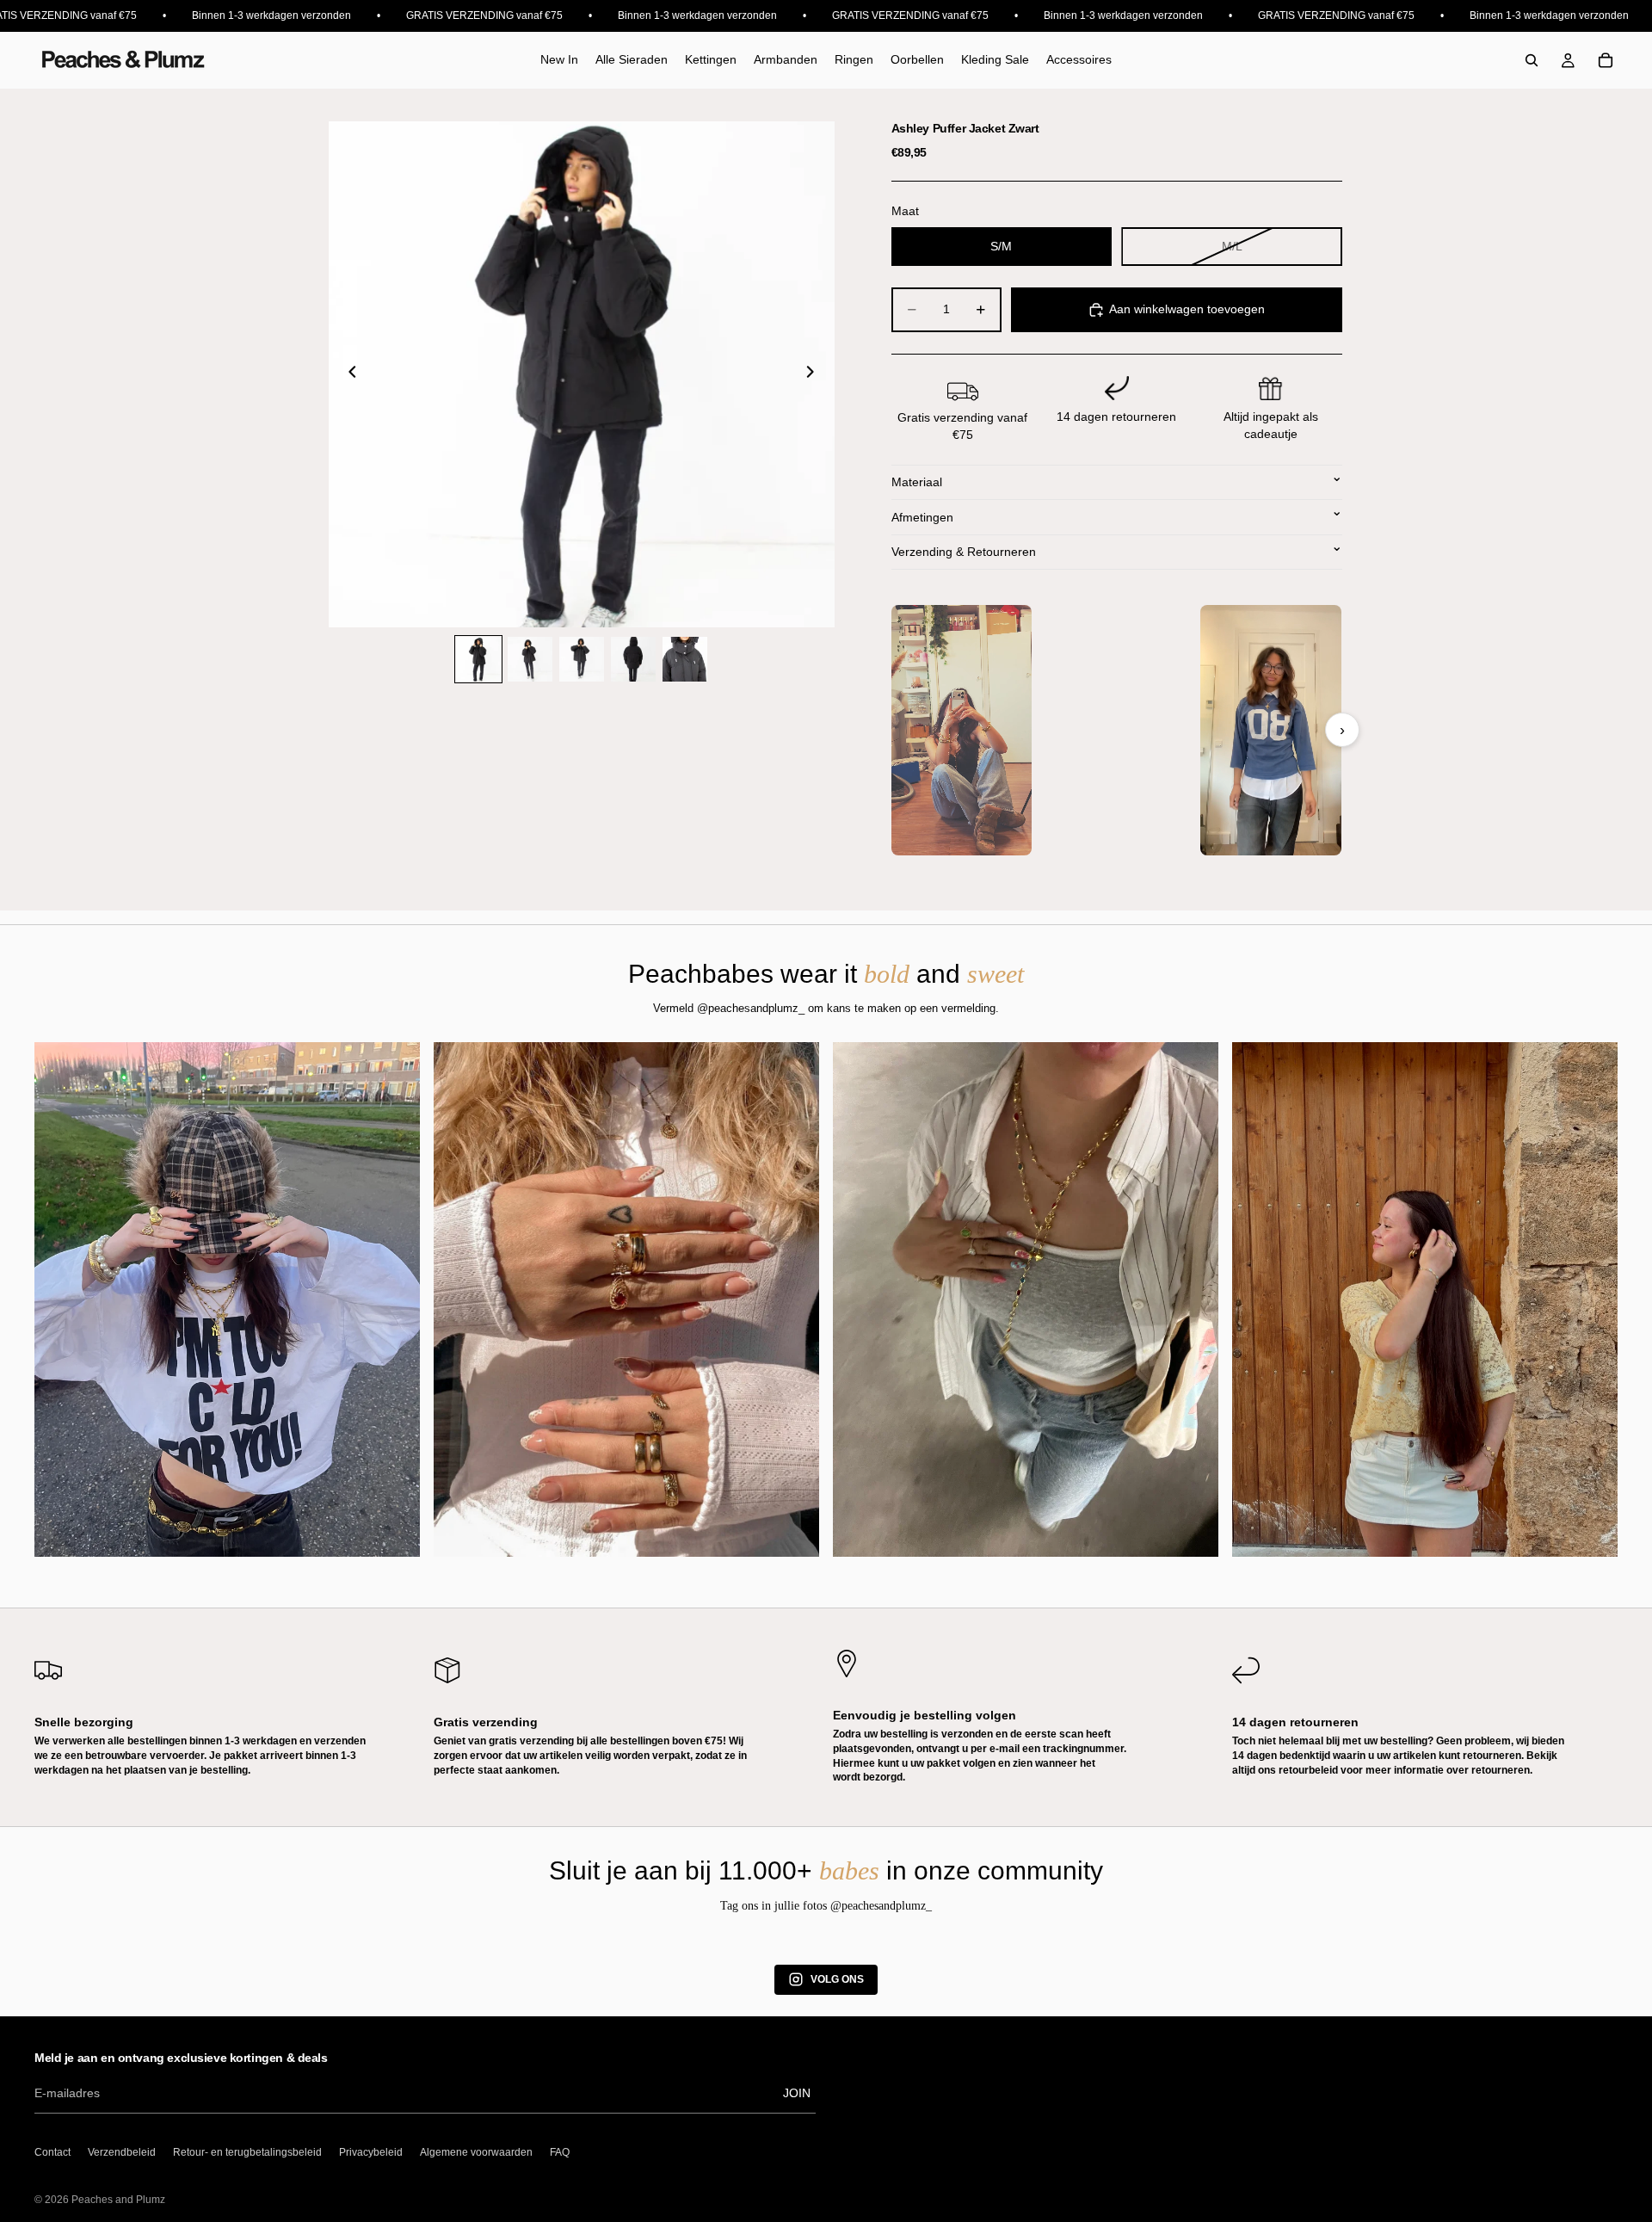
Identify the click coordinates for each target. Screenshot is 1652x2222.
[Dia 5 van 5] (685, 659)
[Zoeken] (1532, 60)
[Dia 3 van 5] (582, 659)
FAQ (560, 2152)
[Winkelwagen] (1606, 60)
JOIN (797, 2093)
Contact (52, 2152)
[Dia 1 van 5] (478, 659)
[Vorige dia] (348, 374)
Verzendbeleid (122, 2152)
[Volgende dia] (816, 374)
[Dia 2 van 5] (530, 659)
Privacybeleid (371, 2152)
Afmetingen (922, 517)
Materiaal (917, 482)
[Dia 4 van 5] (633, 659)
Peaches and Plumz (118, 2200)
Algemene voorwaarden (476, 2152)
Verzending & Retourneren (964, 552)
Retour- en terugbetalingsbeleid (247, 2152)
